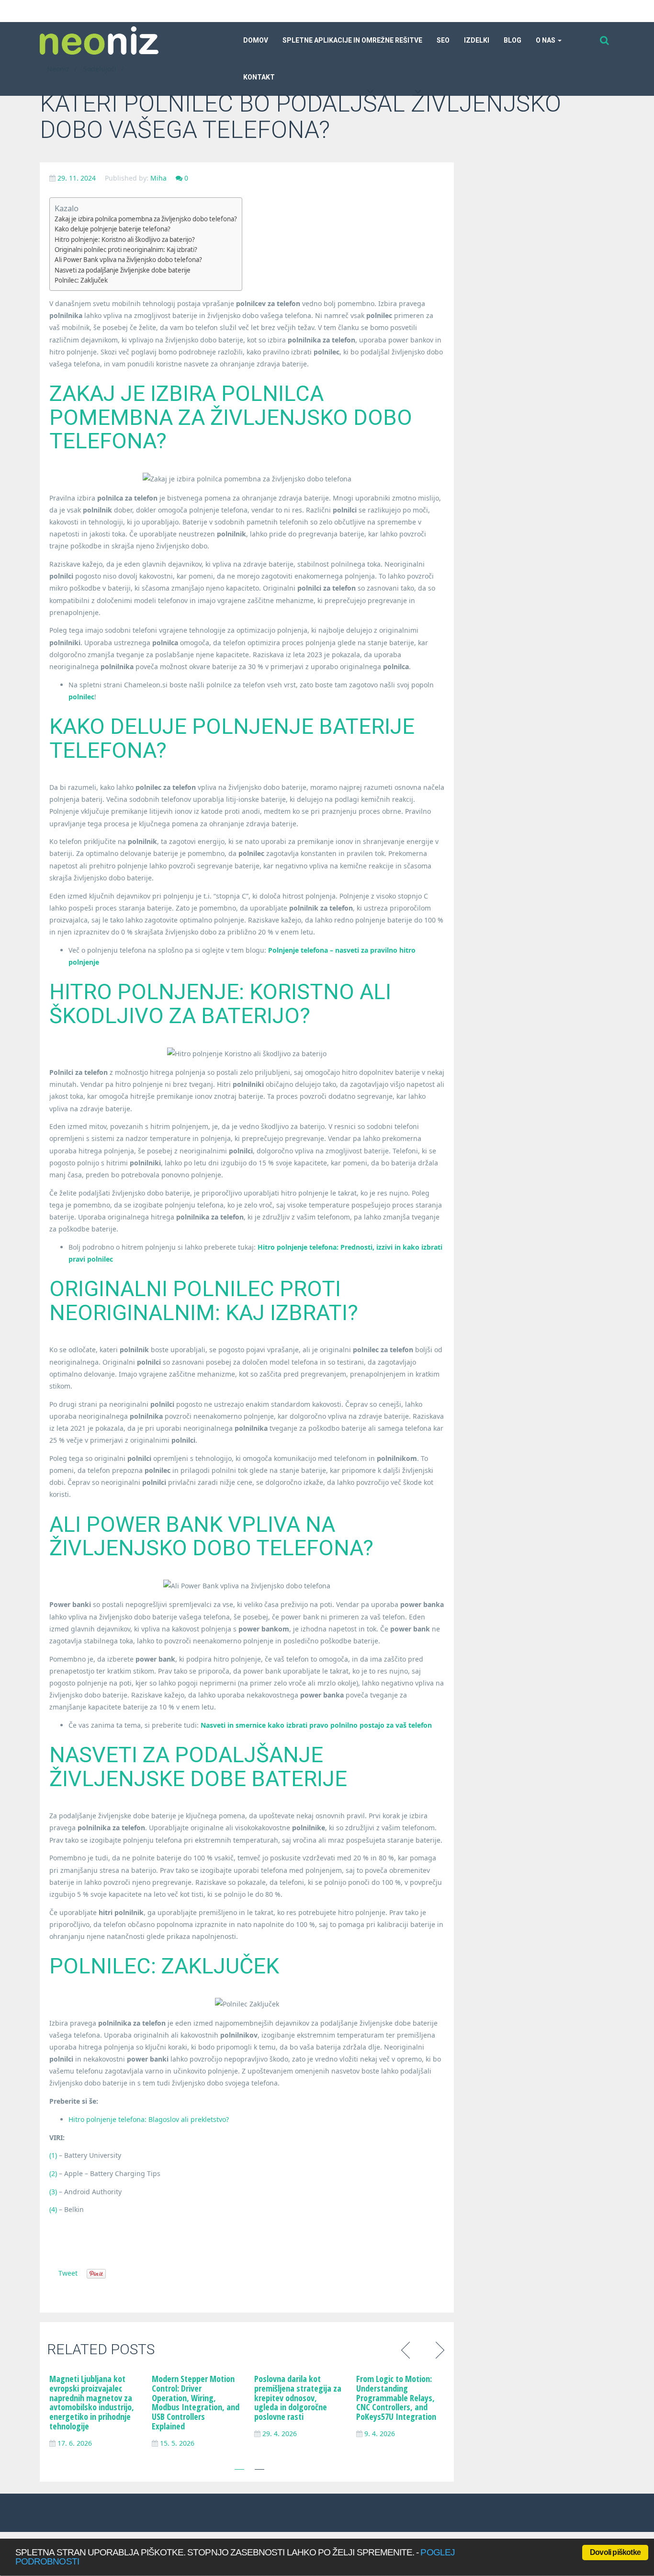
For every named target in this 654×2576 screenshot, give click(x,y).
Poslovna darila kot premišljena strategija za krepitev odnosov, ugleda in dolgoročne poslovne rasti (298, 2398)
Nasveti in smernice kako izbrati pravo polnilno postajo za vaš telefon (316, 1725)
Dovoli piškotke (615, 2552)
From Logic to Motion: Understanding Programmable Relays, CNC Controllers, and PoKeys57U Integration (396, 2398)
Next (438, 2349)
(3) (53, 2192)
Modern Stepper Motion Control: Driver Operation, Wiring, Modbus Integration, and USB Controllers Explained (196, 2402)
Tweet (68, 2273)
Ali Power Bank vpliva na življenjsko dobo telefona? (128, 260)
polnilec (81, 697)
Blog (513, 40)
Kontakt (259, 77)
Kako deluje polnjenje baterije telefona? (113, 229)
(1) (53, 2155)
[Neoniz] (99, 40)
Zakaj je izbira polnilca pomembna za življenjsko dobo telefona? (146, 219)
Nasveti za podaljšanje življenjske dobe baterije (123, 270)
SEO (443, 40)
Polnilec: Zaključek (81, 280)
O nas (546, 40)
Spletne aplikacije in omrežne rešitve (352, 40)
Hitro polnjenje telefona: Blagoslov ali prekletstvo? (149, 2119)
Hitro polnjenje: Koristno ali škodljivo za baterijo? (125, 239)
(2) (53, 2173)
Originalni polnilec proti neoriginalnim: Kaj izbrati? (126, 250)
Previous (407, 2349)
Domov (256, 40)
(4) (53, 2209)
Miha (158, 178)
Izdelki (477, 40)
